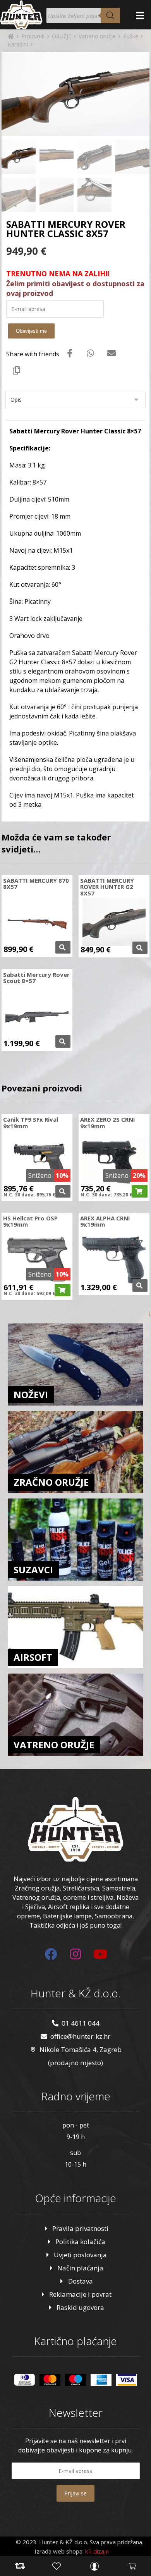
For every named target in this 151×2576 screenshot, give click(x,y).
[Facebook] (51, 1954)
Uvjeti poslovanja (80, 2255)
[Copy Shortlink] (17, 370)
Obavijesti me (31, 331)
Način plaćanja (80, 2268)
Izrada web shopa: (59, 2551)
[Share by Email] (112, 353)
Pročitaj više (63, 947)
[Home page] (11, 36)
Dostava (81, 2281)
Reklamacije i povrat (80, 2294)
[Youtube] (100, 1954)
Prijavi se (75, 2493)
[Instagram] (75, 1954)
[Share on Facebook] (70, 353)
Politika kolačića (80, 2242)
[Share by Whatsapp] (91, 353)
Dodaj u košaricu (140, 1191)
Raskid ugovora (80, 2307)
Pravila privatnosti (80, 2228)
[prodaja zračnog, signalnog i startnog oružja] (21, 15)
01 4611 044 (81, 2023)
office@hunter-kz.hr (80, 2036)
